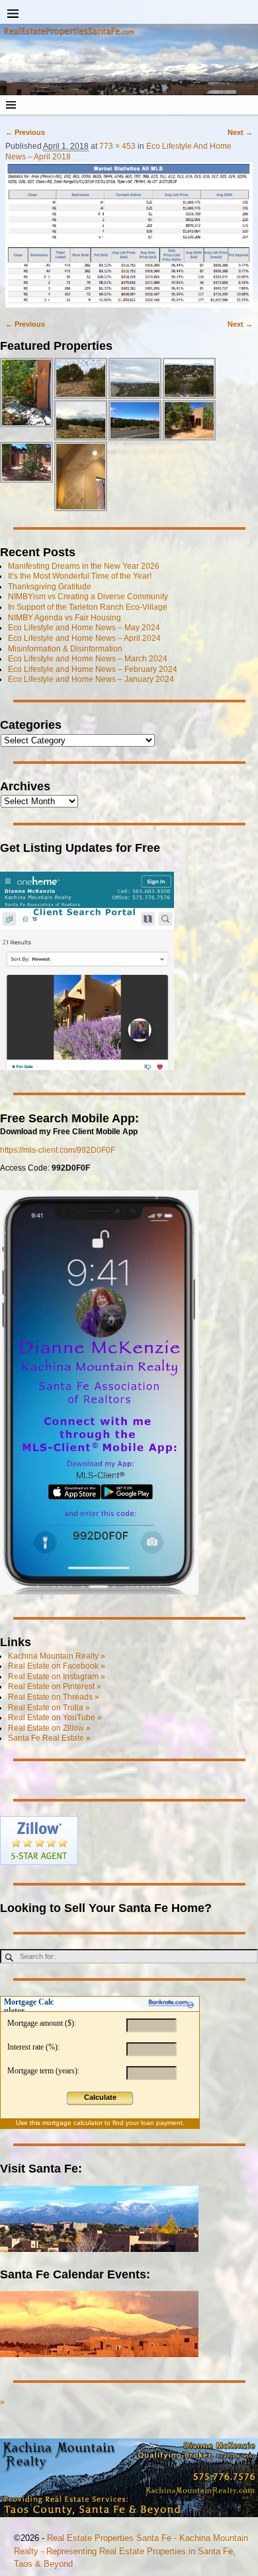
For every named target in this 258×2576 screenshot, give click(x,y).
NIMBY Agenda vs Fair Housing (64, 618)
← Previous (25, 132)
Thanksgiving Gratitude (50, 587)
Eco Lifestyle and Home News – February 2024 (93, 669)
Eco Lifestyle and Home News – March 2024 (88, 659)
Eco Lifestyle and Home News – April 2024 (84, 638)
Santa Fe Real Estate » (49, 1738)
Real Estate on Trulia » (49, 1708)
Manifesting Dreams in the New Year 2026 (84, 566)
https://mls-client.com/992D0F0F (58, 1150)
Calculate (100, 2097)
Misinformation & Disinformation (65, 649)
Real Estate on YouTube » (55, 1718)
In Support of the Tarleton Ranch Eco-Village (88, 607)
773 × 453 (117, 146)
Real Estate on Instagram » (57, 1677)
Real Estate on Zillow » (49, 1728)
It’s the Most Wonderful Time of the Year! (80, 576)
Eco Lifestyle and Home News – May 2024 (84, 628)
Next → (240, 132)
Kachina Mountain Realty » (57, 1656)
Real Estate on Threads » (54, 1697)
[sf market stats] (129, 234)
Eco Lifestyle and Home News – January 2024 (91, 679)
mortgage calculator (72, 2123)
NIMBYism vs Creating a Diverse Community (88, 597)
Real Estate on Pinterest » (55, 1686)
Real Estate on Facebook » (57, 1666)
